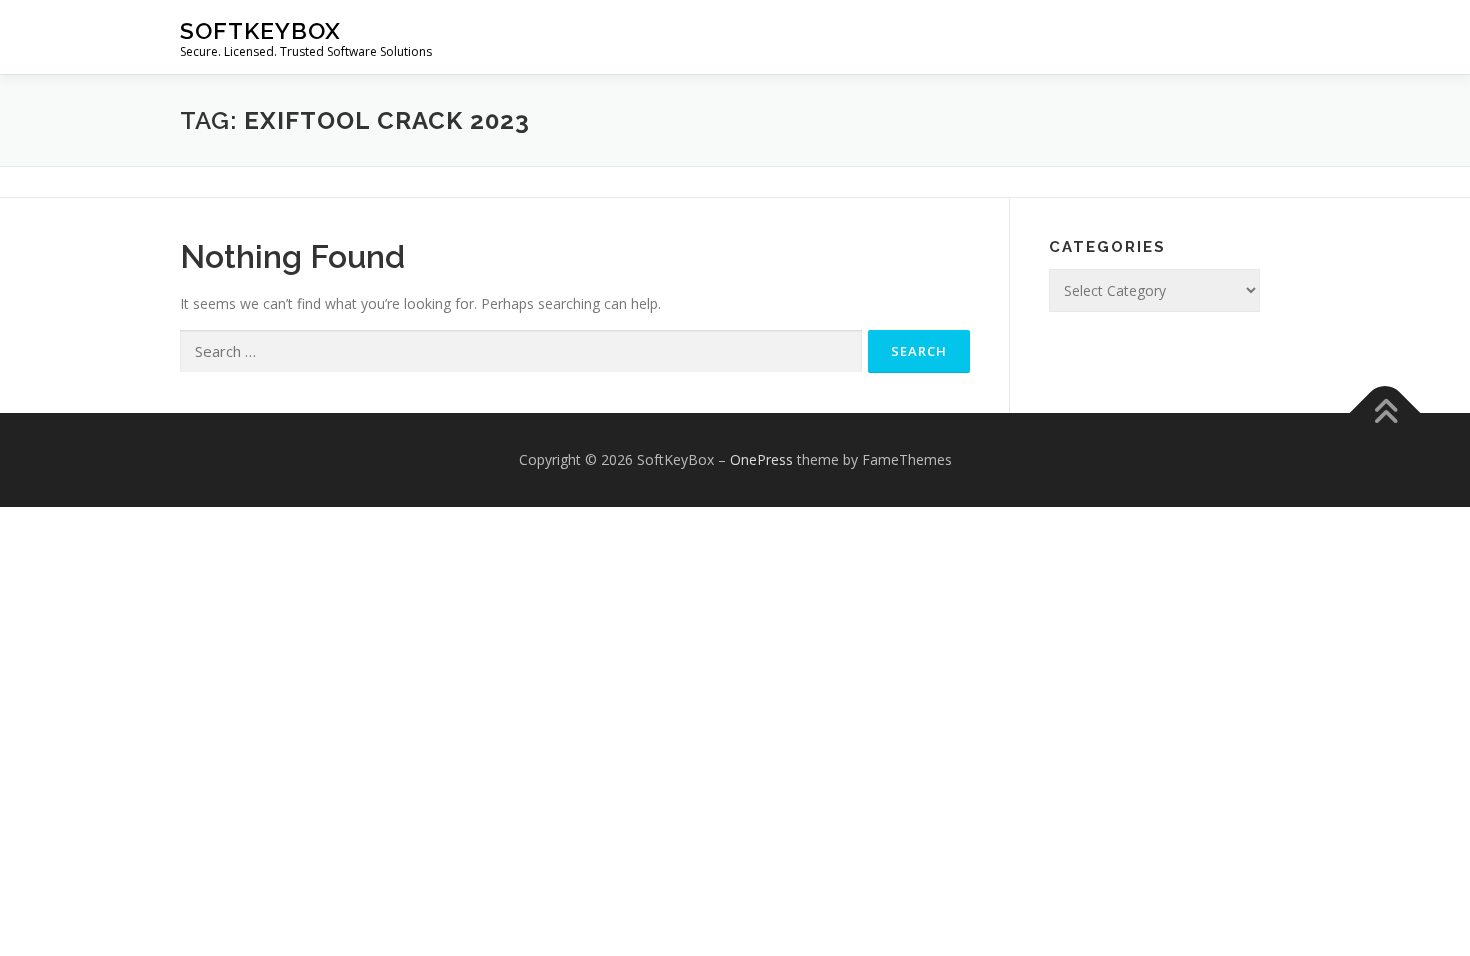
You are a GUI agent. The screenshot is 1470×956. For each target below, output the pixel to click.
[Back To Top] (1385, 413)
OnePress (761, 459)
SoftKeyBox (260, 30)
